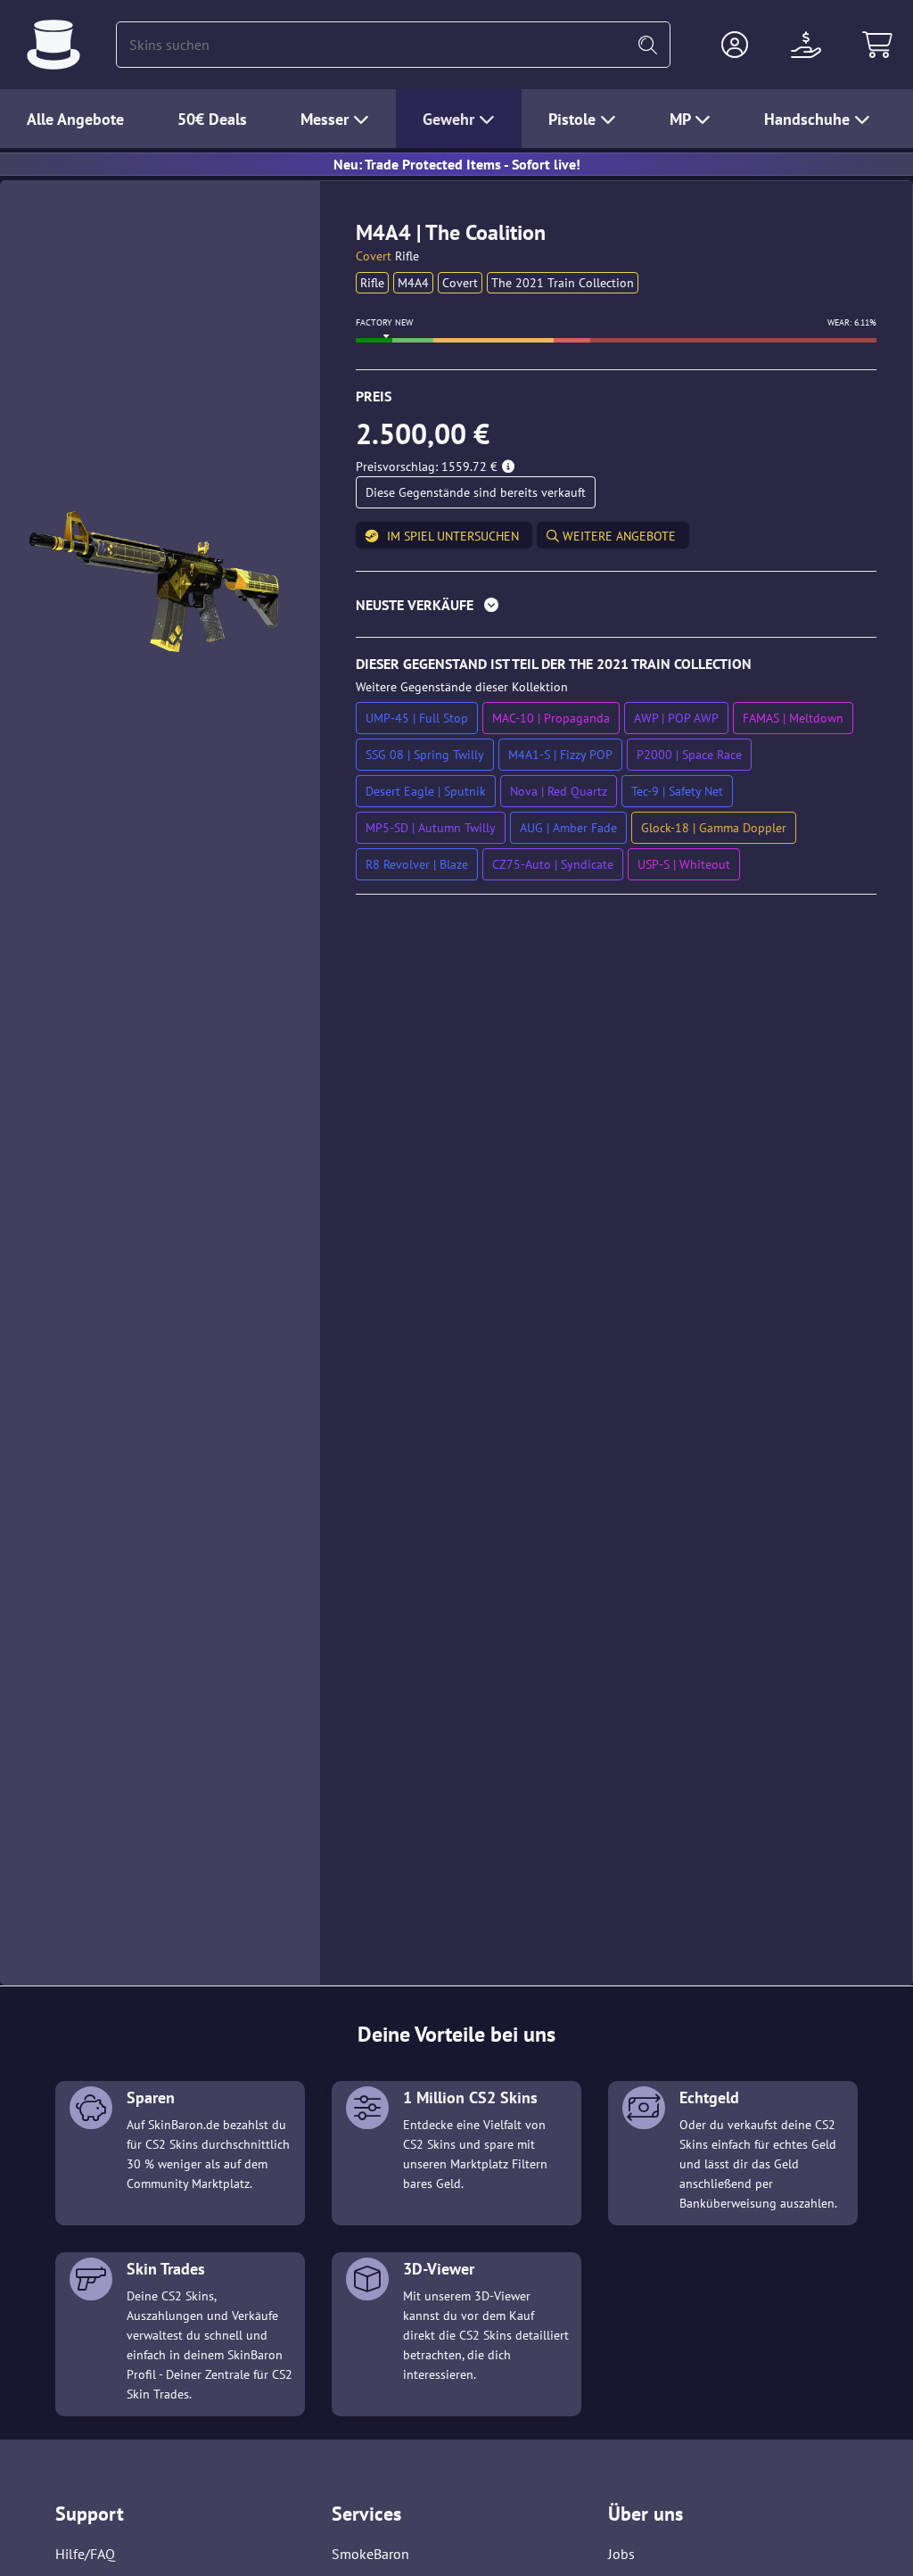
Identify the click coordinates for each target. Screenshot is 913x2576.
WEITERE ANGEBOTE (617, 536)
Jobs (621, 2554)
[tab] (616, 609)
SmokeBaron (370, 2554)
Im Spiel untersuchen (453, 536)
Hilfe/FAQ (85, 2554)
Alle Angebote (75, 119)
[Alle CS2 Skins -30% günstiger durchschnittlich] (53, 45)
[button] (735, 45)
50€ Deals (212, 119)
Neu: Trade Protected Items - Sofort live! (457, 164)
